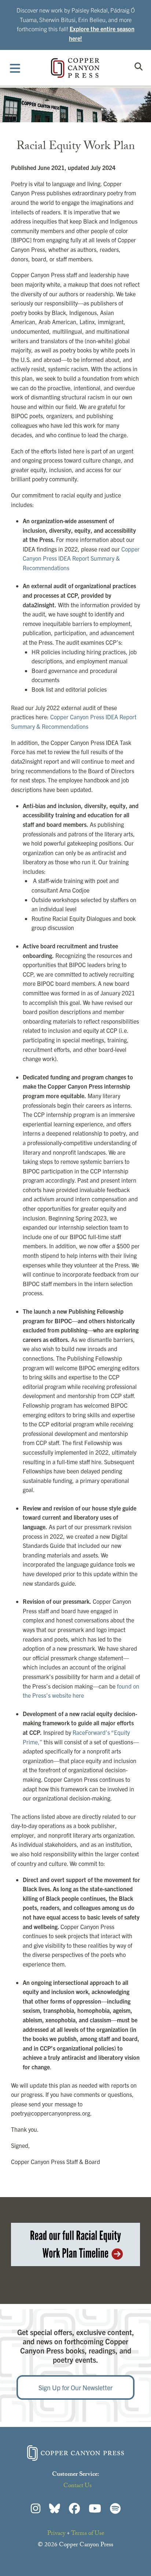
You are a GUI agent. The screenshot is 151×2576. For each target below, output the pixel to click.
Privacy (56, 2534)
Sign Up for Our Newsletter (75, 2387)
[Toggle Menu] (15, 68)
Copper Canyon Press (75, 68)
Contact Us (78, 2486)
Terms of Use (88, 2534)
